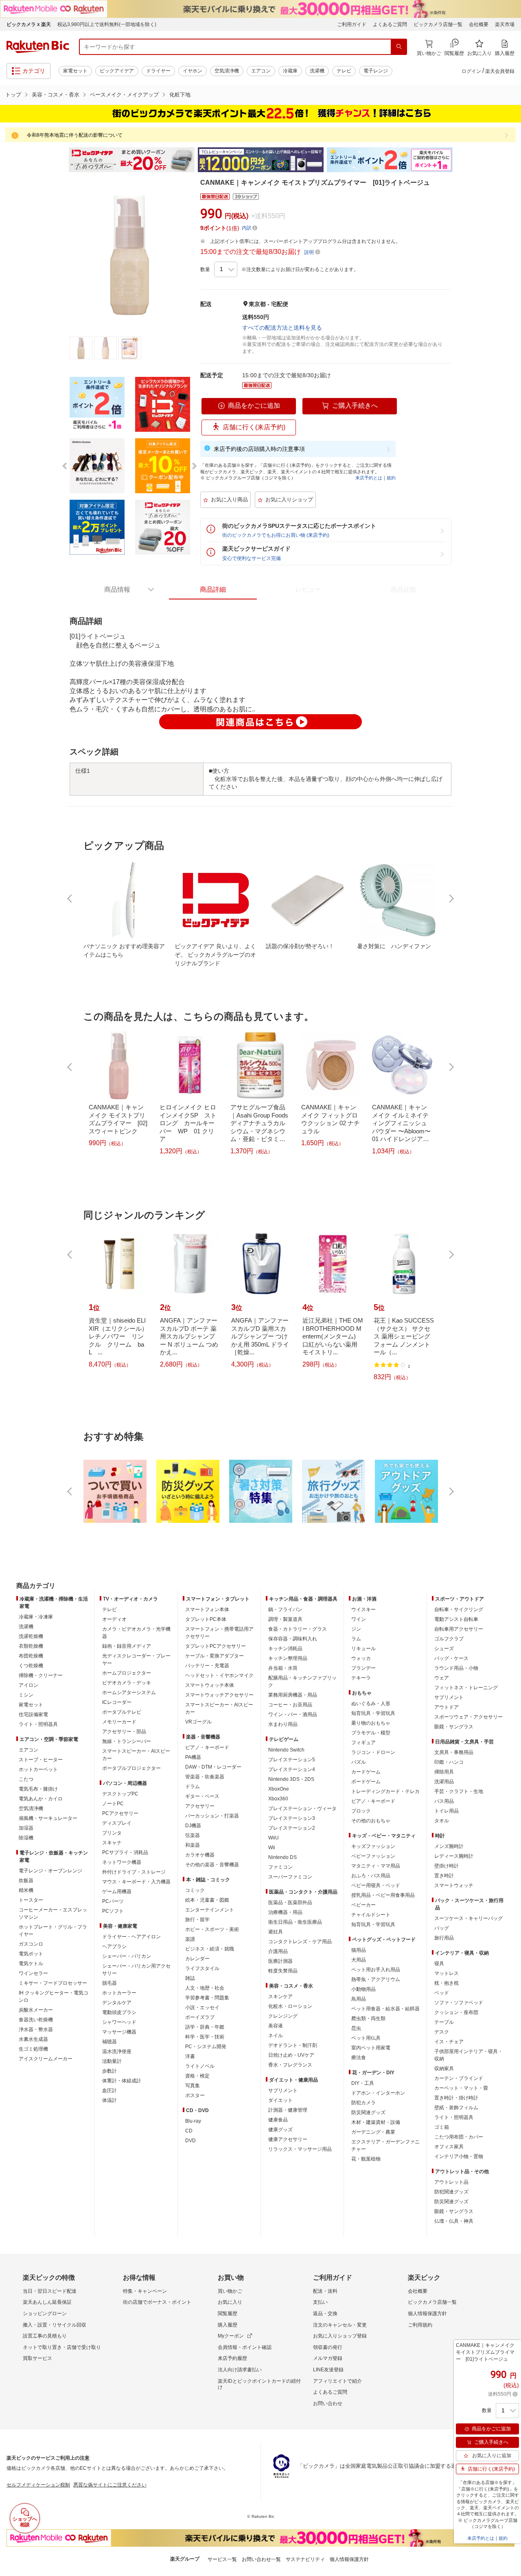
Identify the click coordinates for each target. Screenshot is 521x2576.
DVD (190, 2141)
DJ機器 (193, 1826)
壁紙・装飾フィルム (456, 2108)
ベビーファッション (373, 1856)
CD (189, 2131)
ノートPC (113, 1804)
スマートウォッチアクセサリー (219, 1695)
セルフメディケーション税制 (38, 2485)
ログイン (471, 71)
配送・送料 (325, 2291)
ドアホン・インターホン (378, 2093)
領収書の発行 (328, 2347)
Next (460, 160)
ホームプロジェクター (127, 1673)
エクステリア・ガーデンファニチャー (385, 2145)
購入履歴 (228, 2325)
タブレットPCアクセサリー (216, 1646)
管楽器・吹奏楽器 (205, 1777)
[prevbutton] (70, 899)
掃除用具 (444, 1772)
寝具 (439, 1964)
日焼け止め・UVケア (291, 2055)
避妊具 (276, 1932)
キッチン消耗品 (285, 1649)
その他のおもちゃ (371, 1821)
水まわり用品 (283, 1724)
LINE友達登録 (328, 2370)
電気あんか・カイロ (41, 1799)
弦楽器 (193, 1835)
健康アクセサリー (288, 2139)
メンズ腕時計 (449, 1846)
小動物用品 (363, 1989)
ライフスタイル (202, 1968)
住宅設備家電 (33, 1714)
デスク (442, 2032)
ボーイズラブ (200, 2017)
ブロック (361, 1811)
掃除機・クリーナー (41, 1675)
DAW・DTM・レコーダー (213, 1767)
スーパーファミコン (290, 1877)
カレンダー (197, 1959)
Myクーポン (231, 2336)
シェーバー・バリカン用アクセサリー (136, 1970)
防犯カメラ (363, 2103)
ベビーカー (363, 1905)
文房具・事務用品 (454, 1752)
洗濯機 (317, 71)
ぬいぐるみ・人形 (371, 1703)
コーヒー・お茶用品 (290, 1705)
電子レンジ (376, 71)
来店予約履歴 (232, 2358)
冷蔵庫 (290, 71)
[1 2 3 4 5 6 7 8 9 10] (226, 269)
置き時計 (444, 1876)
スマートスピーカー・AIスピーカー (136, 1755)
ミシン (26, 1695)
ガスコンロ (31, 1944)
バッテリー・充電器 (207, 1666)
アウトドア (447, 1707)
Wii (272, 1848)
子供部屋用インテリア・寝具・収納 (468, 2055)
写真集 (193, 2086)
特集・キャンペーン (145, 2291)
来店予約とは (369, 478)
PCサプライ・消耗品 (125, 1852)
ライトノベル (200, 2066)
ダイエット (280, 2100)
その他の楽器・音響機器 (212, 1865)
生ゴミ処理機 (33, 2049)
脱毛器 (109, 1983)
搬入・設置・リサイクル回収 (55, 2325)
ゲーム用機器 (117, 1892)
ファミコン (280, 1867)
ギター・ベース (202, 1796)
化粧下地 (180, 95)
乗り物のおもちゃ (371, 1723)
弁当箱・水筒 (283, 1668)
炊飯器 (26, 1881)
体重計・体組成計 (122, 2081)
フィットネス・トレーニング (466, 1688)
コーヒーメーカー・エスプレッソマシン (53, 1913)
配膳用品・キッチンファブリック (302, 1682)
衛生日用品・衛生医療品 (295, 1922)
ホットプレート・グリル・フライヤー (53, 1931)
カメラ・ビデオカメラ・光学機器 (136, 1633)
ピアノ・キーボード (207, 1747)
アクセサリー (200, 1806)
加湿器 (26, 1828)
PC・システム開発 (206, 2047)
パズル (359, 1762)
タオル (442, 1821)
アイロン (28, 1685)
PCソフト (113, 1911)
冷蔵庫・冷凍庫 (36, 1617)
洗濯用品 (444, 1782)
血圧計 (109, 2091)
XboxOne (279, 1789)
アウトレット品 (451, 2182)
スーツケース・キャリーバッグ (468, 1918)
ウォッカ (361, 1658)
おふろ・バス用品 (371, 1876)
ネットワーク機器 (122, 1862)
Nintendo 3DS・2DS (291, 1779)
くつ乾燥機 (31, 1666)
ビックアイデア (117, 71)
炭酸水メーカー (36, 2010)
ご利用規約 (420, 2325)
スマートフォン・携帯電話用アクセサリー (219, 1633)
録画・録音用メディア (127, 1646)
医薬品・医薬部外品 (290, 1902)
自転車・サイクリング (459, 1609)
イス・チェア (449, 2042)
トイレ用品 (447, 1811)
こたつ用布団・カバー (459, 2137)
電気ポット (31, 1954)
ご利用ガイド (352, 24)
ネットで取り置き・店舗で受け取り (62, 2347)
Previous (61, 160)
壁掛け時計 (447, 1866)
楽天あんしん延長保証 (47, 2302)
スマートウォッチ (454, 1885)
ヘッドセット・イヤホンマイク (219, 1675)
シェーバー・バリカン (127, 1956)
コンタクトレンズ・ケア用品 (300, 1942)
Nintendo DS (282, 1857)
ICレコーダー (117, 1702)
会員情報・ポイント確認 (245, 2347)
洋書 (190, 2056)
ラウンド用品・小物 (456, 1668)
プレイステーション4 (292, 1769)
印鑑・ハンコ (449, 1762)
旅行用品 (444, 1938)
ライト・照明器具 (38, 1724)
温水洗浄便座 (117, 2051)
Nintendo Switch (286, 1750)
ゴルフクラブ (449, 1639)
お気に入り (230, 2302)
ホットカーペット (38, 1769)
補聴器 (109, 2042)
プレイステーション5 (292, 1760)
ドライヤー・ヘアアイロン (131, 1937)
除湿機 (26, 1838)
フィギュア (363, 1743)
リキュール (363, 1649)
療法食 (359, 2058)
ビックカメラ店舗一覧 (438, 24)
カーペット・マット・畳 (461, 2088)
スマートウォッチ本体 (210, 1685)
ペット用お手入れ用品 (376, 1970)
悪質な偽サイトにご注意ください (110, 2485)
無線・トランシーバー (127, 1741)
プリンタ (112, 1833)
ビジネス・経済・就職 (210, 1949)
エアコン (261, 71)
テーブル (444, 2022)
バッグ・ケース (451, 1658)
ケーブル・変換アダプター (215, 1656)
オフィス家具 (449, 2147)
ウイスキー (363, 1609)
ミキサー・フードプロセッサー (53, 1983)
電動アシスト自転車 (456, 1619)
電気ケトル (31, 1964)
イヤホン (193, 71)
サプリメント (283, 2091)
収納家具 (444, 2069)
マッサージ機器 (119, 2032)
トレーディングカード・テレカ (385, 1791)
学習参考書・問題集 (207, 1998)
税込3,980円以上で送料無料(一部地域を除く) (107, 24)
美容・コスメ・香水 (56, 95)
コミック (195, 1890)
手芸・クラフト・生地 (459, 1791)
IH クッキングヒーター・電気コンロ (54, 1997)
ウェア (442, 1678)
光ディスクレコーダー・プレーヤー (136, 1660)
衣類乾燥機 (31, 1646)
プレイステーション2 (292, 1828)
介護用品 (278, 1951)
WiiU (274, 1838)
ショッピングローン (45, 2314)
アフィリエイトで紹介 (337, 2381)
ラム (356, 1639)
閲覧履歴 (228, 2314)
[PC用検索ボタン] (399, 47)
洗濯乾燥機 (31, 1636)
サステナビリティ (305, 2559)
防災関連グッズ (368, 2112)
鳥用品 (359, 1999)
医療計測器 (280, 1961)
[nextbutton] (451, 899)
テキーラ (361, 1678)
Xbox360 (278, 1799)
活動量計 (112, 2061)
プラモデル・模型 (371, 1733)
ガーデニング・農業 (373, 2132)
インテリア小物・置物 (459, 2156)
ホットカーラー (119, 1993)
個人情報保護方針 (427, 2314)
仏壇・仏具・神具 (454, 2221)
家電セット (75, 71)
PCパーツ (113, 1901)
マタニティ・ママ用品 (376, 1866)
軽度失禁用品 (283, 1971)
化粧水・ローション (290, 2006)
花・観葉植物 (366, 2159)
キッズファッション (373, 1846)
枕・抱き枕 (447, 1983)
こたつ (26, 1779)
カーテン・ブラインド (459, 2078)
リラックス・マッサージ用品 (300, 2149)
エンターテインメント (210, 1910)
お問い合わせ (328, 2403)
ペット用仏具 (366, 2038)
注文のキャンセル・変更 (340, 2325)
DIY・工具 (363, 2083)
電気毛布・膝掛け (38, 1789)
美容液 (276, 2026)
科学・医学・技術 (205, 2037)
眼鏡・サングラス (454, 1727)
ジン (356, 1629)
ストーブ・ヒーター (41, 1760)
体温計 (109, 2100)
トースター (31, 1900)
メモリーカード (119, 1722)
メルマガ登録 (328, 2358)
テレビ (344, 71)
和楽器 (193, 1845)
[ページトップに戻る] (509, 1570)
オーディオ (114, 1619)
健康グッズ (280, 2130)
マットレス (447, 1973)
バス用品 (444, 1801)
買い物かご (230, 2291)
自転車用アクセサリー (459, 1629)
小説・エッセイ (202, 2007)
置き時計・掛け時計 (456, 2098)
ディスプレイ (117, 1823)
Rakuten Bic (38, 47)
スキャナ (112, 1843)
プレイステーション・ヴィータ (302, 1808)
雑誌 (190, 1978)
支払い (320, 2302)
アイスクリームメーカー (46, 2059)
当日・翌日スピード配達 (50, 2291)
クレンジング (283, 2016)
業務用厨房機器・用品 (293, 1695)
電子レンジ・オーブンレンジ (50, 1871)
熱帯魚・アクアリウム (376, 1979)
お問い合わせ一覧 (261, 2559)
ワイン (359, 1619)
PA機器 (193, 1757)
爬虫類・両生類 (368, 2018)
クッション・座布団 (456, 2012)
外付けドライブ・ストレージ (134, 1872)
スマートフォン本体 (207, 1609)
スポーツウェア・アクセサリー (468, 1717)
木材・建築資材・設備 (376, 2122)
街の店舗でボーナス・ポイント (157, 2302)
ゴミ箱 (442, 2127)
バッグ (442, 1928)
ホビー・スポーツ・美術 (212, 1929)
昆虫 (356, 2028)
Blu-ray (193, 2121)
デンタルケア (117, 2003)
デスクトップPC (120, 1794)
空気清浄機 (227, 71)
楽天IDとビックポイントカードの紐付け (259, 2384)
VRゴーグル (198, 1722)
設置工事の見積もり (45, 2336)
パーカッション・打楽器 (212, 1816)
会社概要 (479, 24)
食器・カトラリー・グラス (298, 1629)
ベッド (442, 1993)
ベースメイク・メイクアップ (124, 95)
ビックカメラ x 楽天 (29, 24)
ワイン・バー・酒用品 (293, 1714)
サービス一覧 (222, 2559)
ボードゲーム (366, 1782)
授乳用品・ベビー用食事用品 (383, 1895)
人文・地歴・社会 (205, 1988)
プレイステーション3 (292, 1818)
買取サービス (37, 2358)
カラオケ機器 (200, 1855)
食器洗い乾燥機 (36, 2020)
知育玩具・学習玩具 (373, 1713)
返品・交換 (325, 2314)
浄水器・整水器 (36, 2029)
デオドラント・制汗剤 (293, 2045)
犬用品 (359, 1960)
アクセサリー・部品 (124, 1732)
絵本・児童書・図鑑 (207, 1900)
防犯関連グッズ (451, 2192)
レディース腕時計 (454, 1856)
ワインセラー (33, 1973)
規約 (391, 478)
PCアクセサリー (120, 1813)
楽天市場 (505, 24)
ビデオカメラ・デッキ (127, 1683)
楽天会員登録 (500, 71)
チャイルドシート (371, 1915)
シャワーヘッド (119, 2022)
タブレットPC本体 (206, 1619)
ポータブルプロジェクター (131, 1768)
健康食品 (278, 2120)
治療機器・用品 (285, 1912)
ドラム (193, 1787)
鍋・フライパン (285, 1609)
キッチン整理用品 (288, 1658)
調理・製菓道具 (285, 1619)
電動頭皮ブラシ (119, 2012)
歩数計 (109, 2071)
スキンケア (280, 1997)
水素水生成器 (33, 2039)
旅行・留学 (197, 1920)
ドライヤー (158, 71)
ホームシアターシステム (129, 1693)
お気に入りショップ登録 (340, 2336)
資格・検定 (197, 2076)
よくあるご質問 (390, 24)
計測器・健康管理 (288, 2110)
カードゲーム (366, 1772)
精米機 (26, 1890)
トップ (13, 95)
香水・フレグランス (290, 2065)
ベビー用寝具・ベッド (376, 1885)
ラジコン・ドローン (373, 1752)
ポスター (195, 2095)
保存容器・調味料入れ (293, 1639)
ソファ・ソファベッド (459, 2003)
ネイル (276, 2036)
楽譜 (190, 1939)
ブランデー (363, 1668)
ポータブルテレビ (122, 1712)
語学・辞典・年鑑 (205, 2027)
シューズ (444, 1649)
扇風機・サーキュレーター (48, 1818)
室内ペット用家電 (371, 2048)
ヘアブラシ (114, 1946)
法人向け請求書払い (240, 2370)
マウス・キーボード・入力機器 (136, 1882)
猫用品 (359, 1950)
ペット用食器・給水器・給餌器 (385, 2009)
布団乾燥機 (31, 1656)
